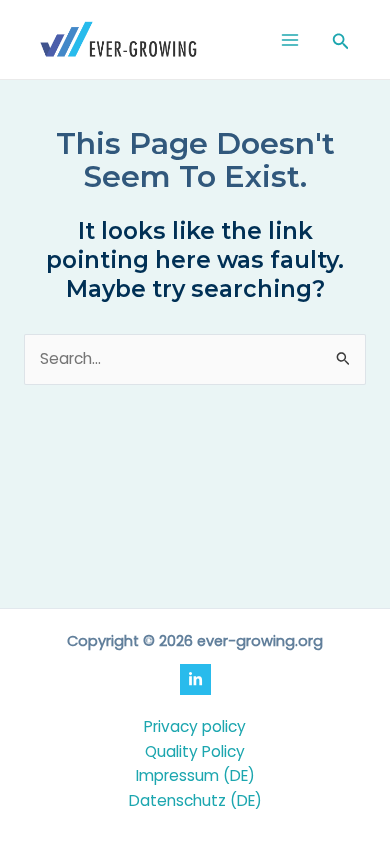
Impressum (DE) (195, 775)
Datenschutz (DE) (195, 800)
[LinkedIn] (195, 679)
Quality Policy (195, 751)
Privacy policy (195, 726)
